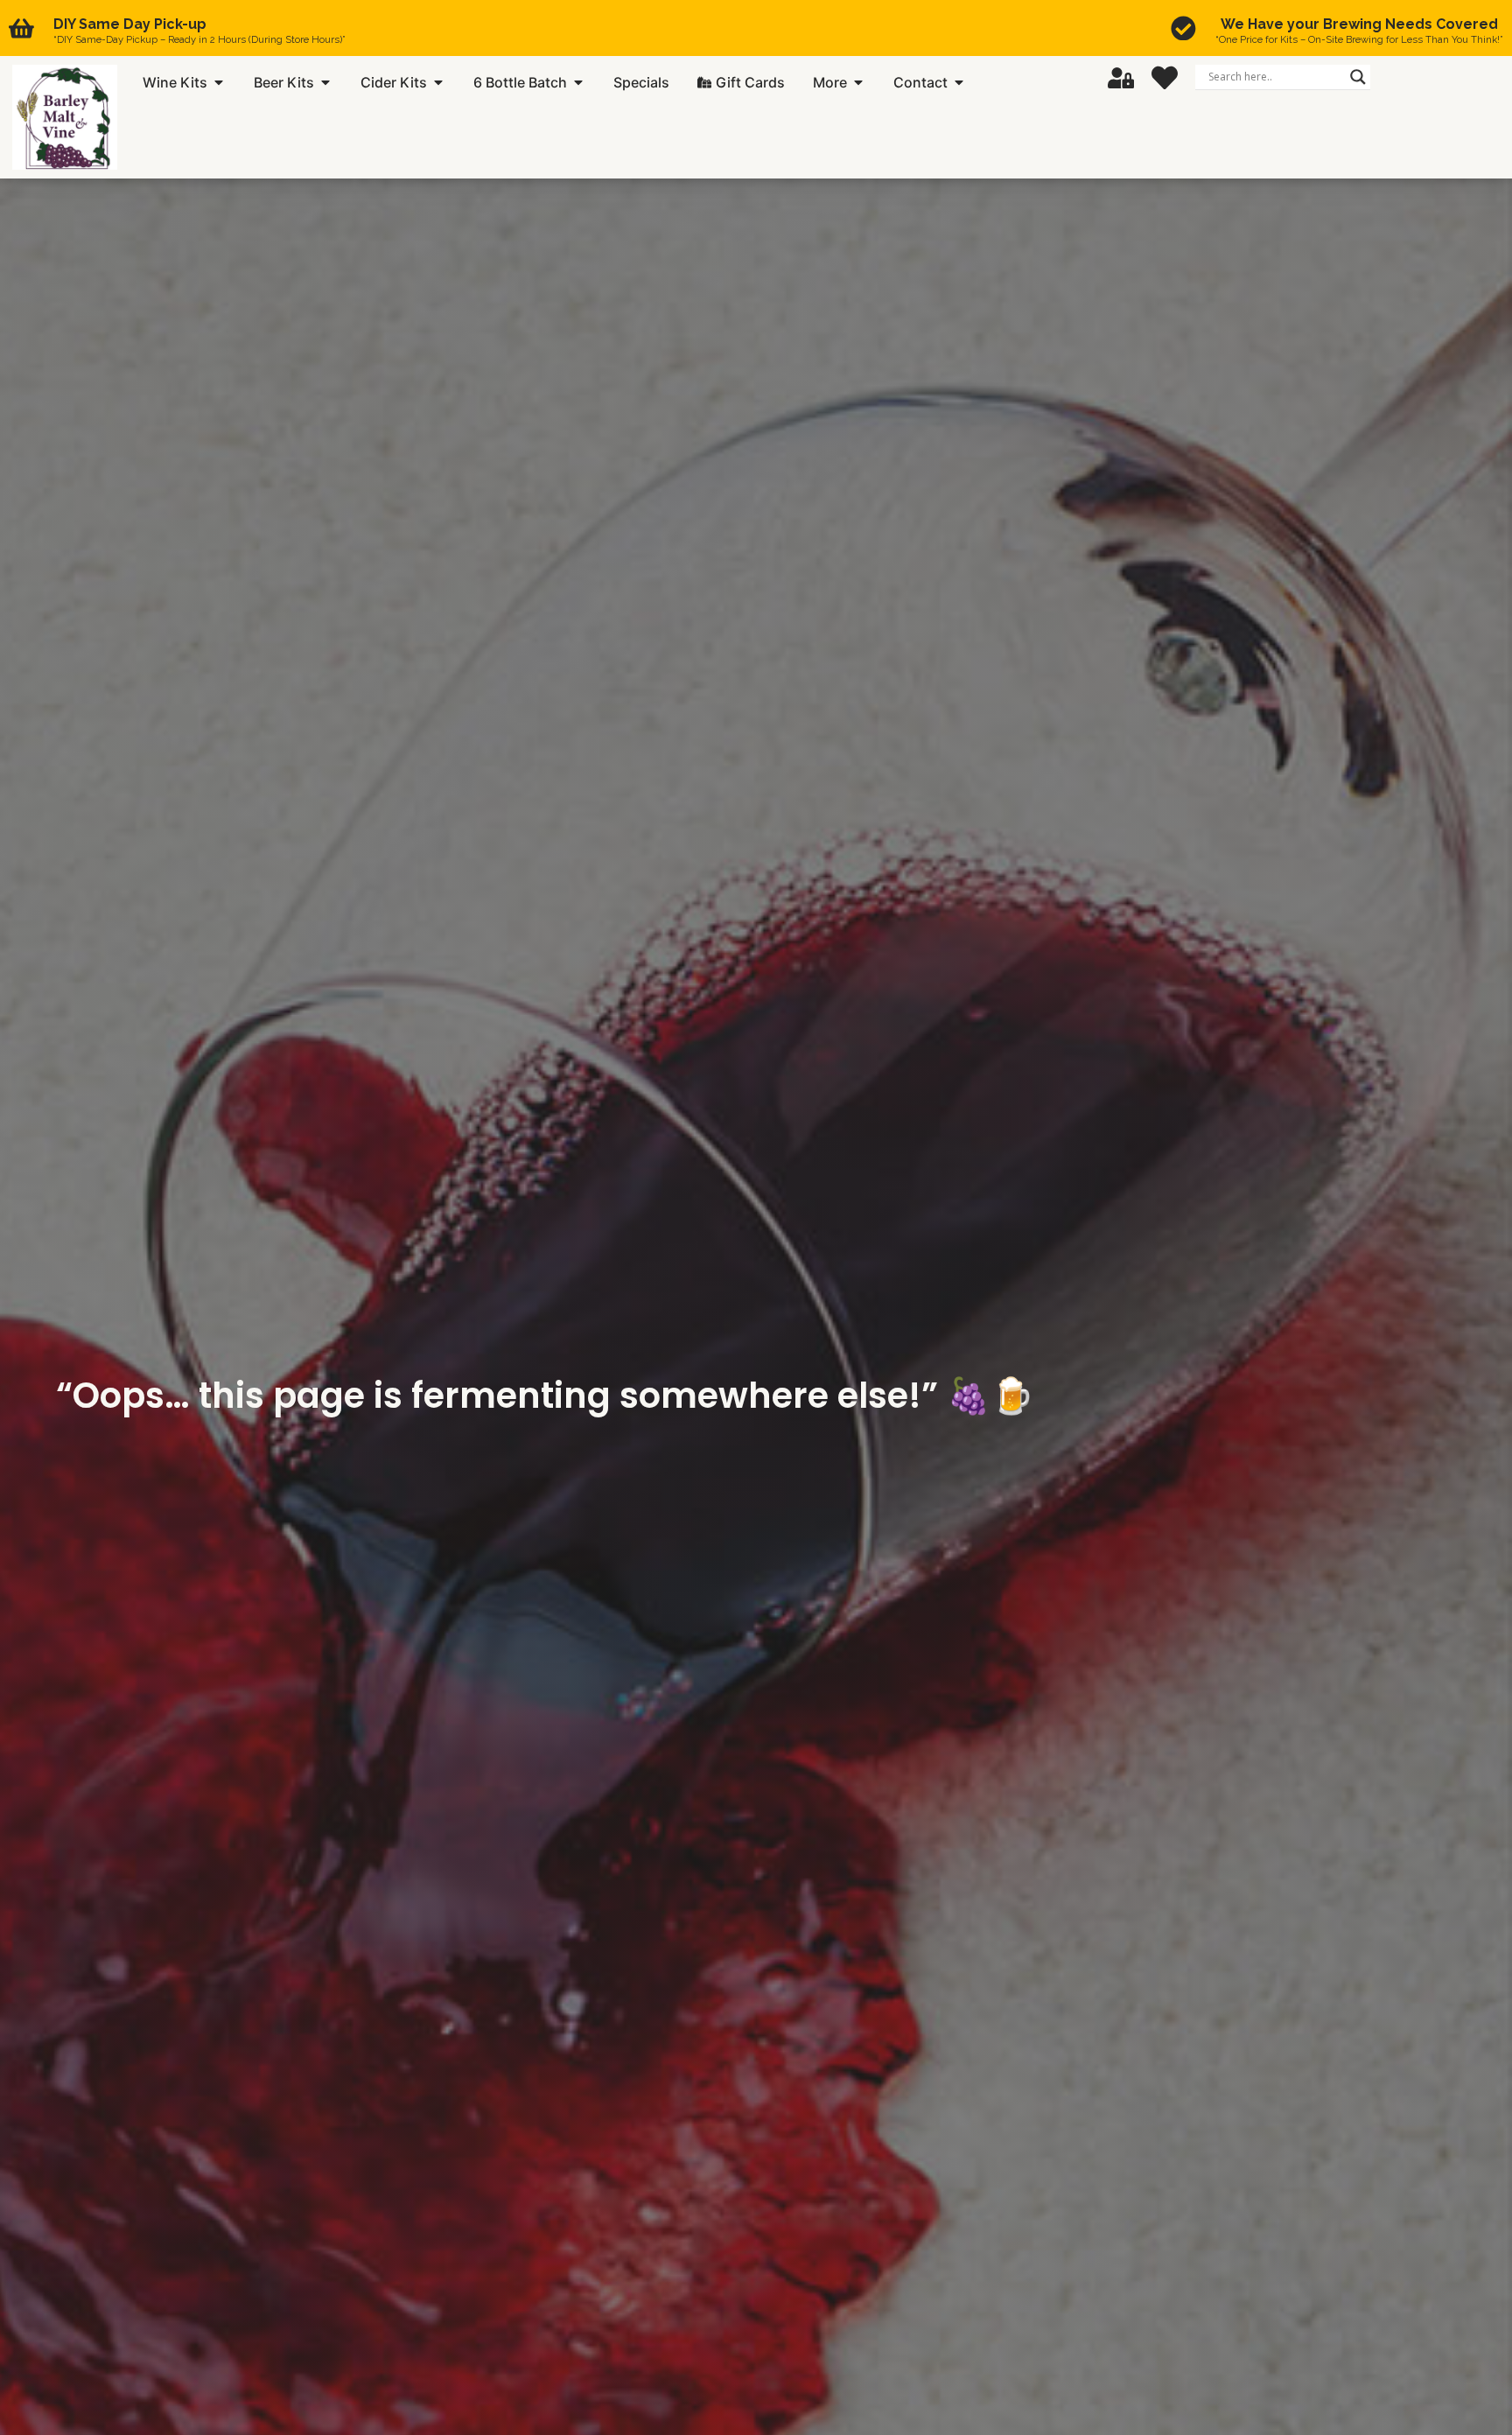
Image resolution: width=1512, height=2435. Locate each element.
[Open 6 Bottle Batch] (578, 82)
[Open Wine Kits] (219, 82)
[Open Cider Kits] (438, 82)
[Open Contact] (959, 82)
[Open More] (858, 82)
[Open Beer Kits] (325, 82)
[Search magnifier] (1358, 77)
